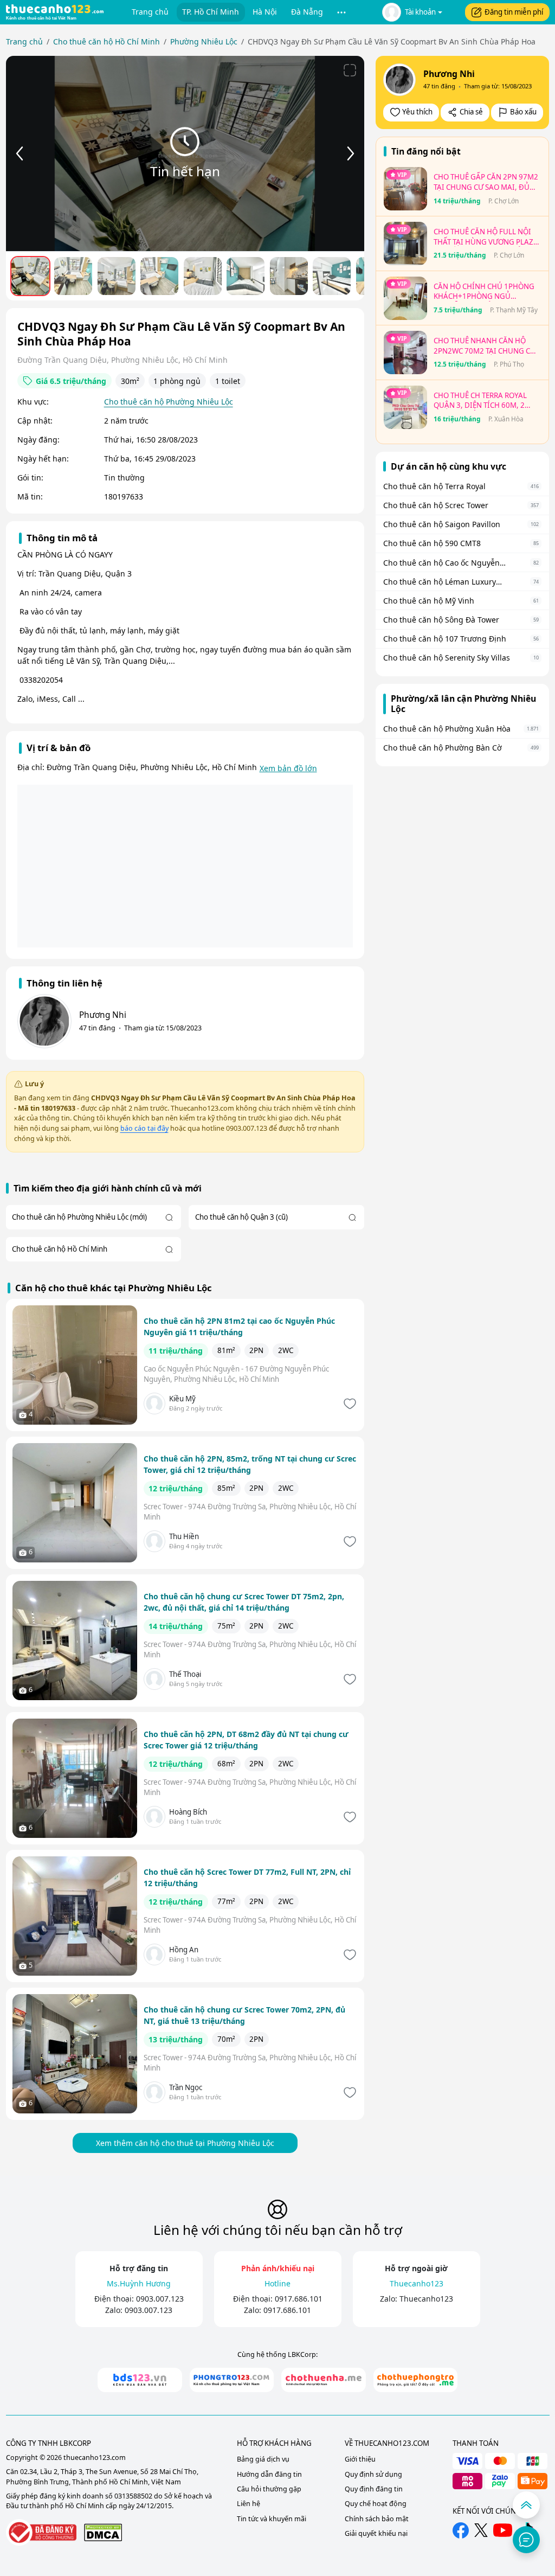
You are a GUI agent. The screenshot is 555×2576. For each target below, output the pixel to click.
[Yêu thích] (349, 1404)
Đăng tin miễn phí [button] (514, 12)
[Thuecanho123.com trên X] (481, 2530)
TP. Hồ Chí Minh (211, 12)
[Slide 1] (30, 276)
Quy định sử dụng (373, 2474)
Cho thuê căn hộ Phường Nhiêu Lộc (169, 402)
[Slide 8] (332, 276)
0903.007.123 (160, 2299)
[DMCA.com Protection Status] (103, 2532)
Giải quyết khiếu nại (376, 2533)
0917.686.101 (299, 2299)
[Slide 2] (73, 276)
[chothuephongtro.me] (416, 2380)
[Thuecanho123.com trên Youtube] (503, 2530)
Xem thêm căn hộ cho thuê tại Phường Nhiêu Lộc (185, 2143)
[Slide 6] (246, 276)
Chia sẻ (471, 112)
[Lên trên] (526, 2505)
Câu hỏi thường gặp (269, 2489)
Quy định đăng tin (374, 2489)
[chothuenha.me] (324, 2380)
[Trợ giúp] (526, 2540)
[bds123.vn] (140, 2380)
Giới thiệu (360, 2459)
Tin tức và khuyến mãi (272, 2519)
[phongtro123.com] (232, 2380)
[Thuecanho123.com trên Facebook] (461, 2530)
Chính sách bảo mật (377, 2519)
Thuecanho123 (426, 2299)
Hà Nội (265, 12)
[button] (342, 12)
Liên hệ (249, 2504)
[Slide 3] (117, 276)
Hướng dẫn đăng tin (269, 2474)
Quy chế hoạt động (376, 2504)
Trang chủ (150, 12)
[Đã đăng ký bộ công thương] (41, 2532)
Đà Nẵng (307, 12)
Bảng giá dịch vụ (263, 2459)
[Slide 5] (203, 276)
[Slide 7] (289, 276)
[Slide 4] (159, 276)
